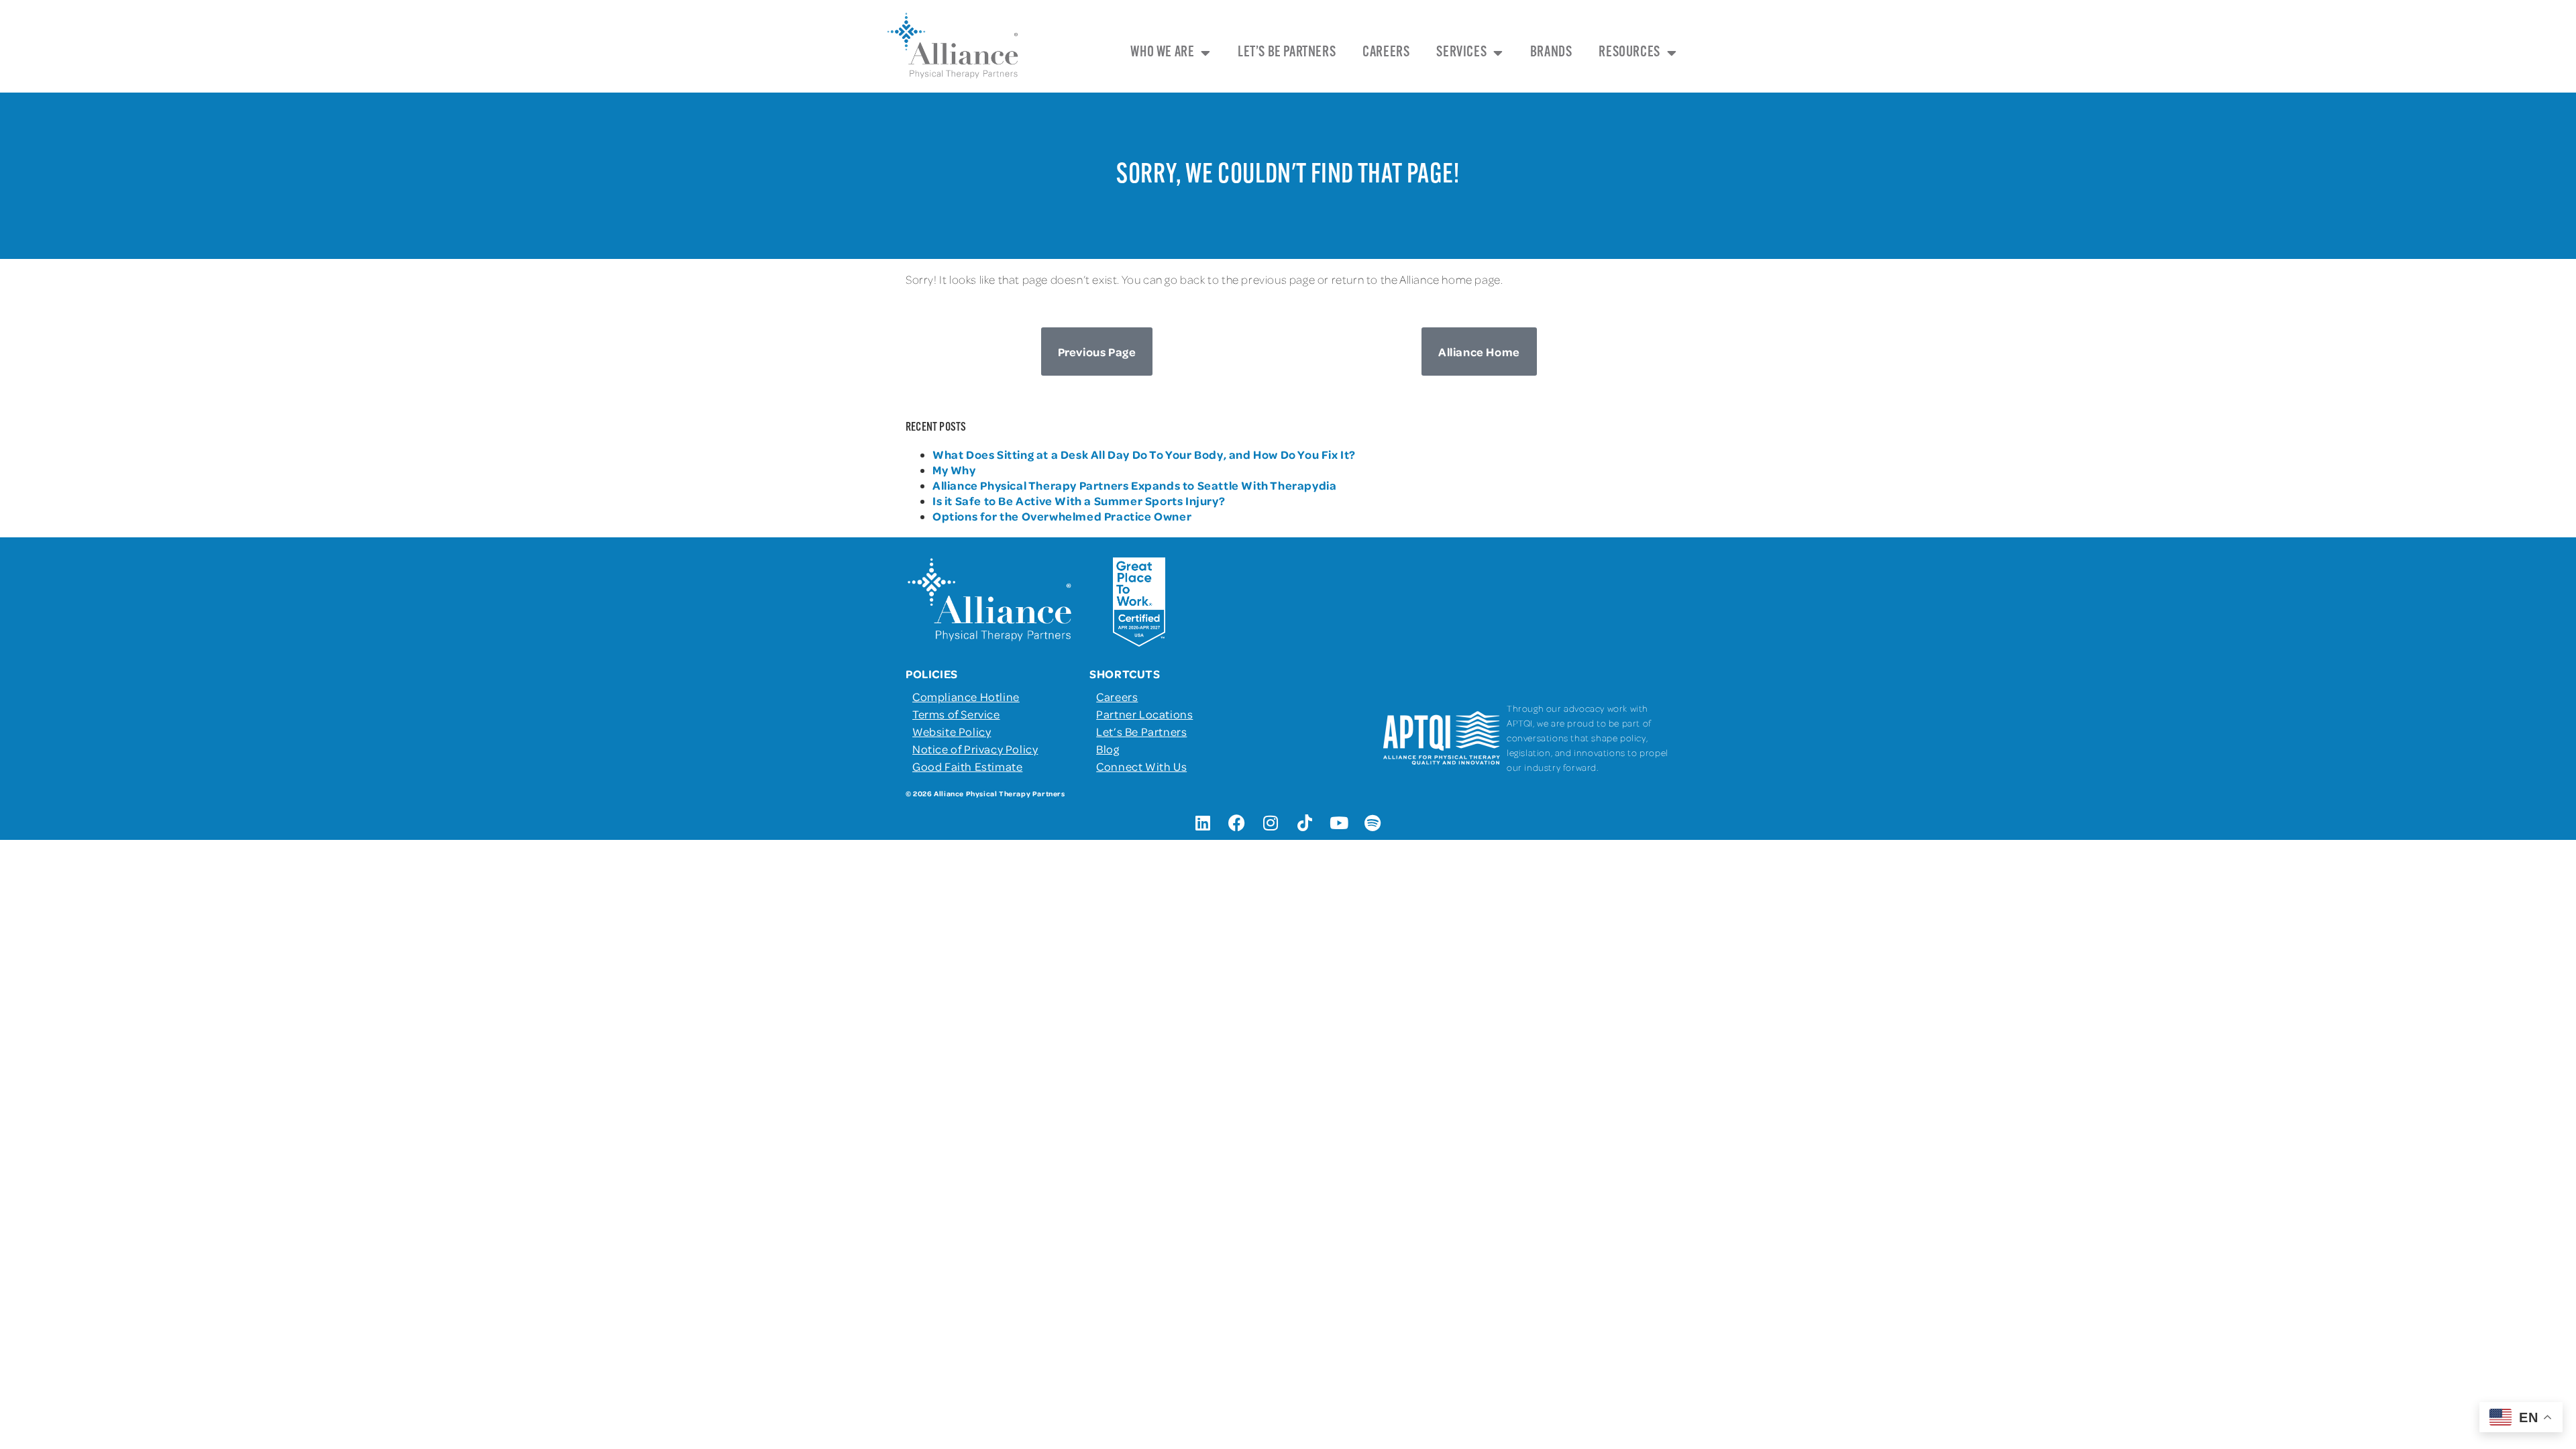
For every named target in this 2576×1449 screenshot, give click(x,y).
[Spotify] (1373, 823)
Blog (1108, 749)
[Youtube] (1339, 823)
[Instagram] (1271, 823)
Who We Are (1162, 53)
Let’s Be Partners (1287, 53)
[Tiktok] (1305, 823)
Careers (1386, 53)
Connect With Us (1141, 766)
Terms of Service (956, 714)
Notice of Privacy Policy (975, 749)
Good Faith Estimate (967, 766)
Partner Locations (1144, 714)
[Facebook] (1237, 823)
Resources (1629, 53)
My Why (954, 470)
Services (1461, 53)
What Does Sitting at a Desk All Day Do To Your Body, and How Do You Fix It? (1144, 454)
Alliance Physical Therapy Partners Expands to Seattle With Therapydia (1134, 485)
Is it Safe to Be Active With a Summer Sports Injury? (1079, 500)
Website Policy (952, 731)
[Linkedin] (1203, 823)
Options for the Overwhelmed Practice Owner (1062, 516)
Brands (1551, 53)
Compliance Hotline (966, 696)
